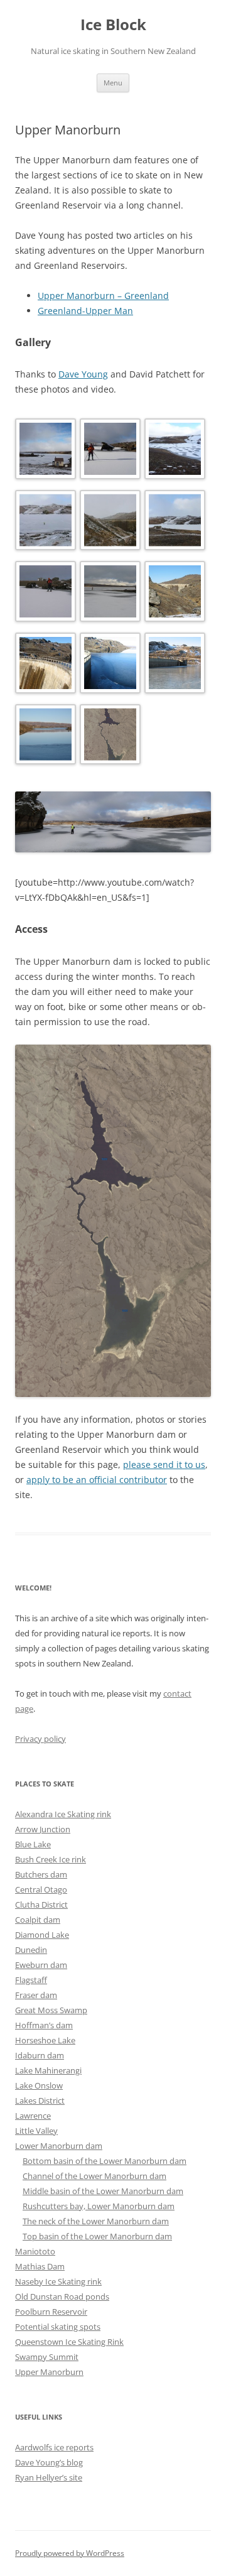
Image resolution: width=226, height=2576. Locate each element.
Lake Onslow (39, 2085)
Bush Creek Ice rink (51, 1859)
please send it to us (164, 1465)
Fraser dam (36, 1995)
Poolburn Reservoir (51, 2312)
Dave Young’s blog (49, 2462)
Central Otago (41, 1889)
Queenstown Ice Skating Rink (69, 2342)
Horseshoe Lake (45, 2040)
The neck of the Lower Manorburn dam (96, 2221)
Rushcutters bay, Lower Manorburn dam (99, 2206)
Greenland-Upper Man (85, 311)
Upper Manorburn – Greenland (103, 296)
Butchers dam (41, 1874)
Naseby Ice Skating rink (58, 2281)
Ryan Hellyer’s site (49, 2477)
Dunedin (31, 1950)
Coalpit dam (38, 1920)
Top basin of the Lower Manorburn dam (97, 2236)
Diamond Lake (42, 1935)
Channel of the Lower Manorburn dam (94, 2176)
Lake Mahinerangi (48, 2070)
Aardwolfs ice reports (54, 2447)
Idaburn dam (40, 2055)
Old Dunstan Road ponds (62, 2296)
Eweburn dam (41, 1965)
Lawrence (33, 2116)
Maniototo (35, 2251)
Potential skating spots (58, 2327)
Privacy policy (40, 1739)
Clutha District (41, 1905)
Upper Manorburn (49, 2372)
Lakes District (40, 2100)
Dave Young (83, 374)
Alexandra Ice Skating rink (63, 1814)
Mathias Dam (40, 2266)
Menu (113, 83)
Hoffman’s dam (44, 2025)
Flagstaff (31, 1980)
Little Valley (36, 2131)
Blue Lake (33, 1844)
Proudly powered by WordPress (70, 2553)
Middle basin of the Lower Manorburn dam (103, 2191)
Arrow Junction (43, 1829)
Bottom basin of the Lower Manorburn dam (105, 2161)
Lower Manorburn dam (59, 2146)
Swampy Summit (47, 2357)
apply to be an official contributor (97, 1480)
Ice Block (113, 25)
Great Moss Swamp (51, 2010)
